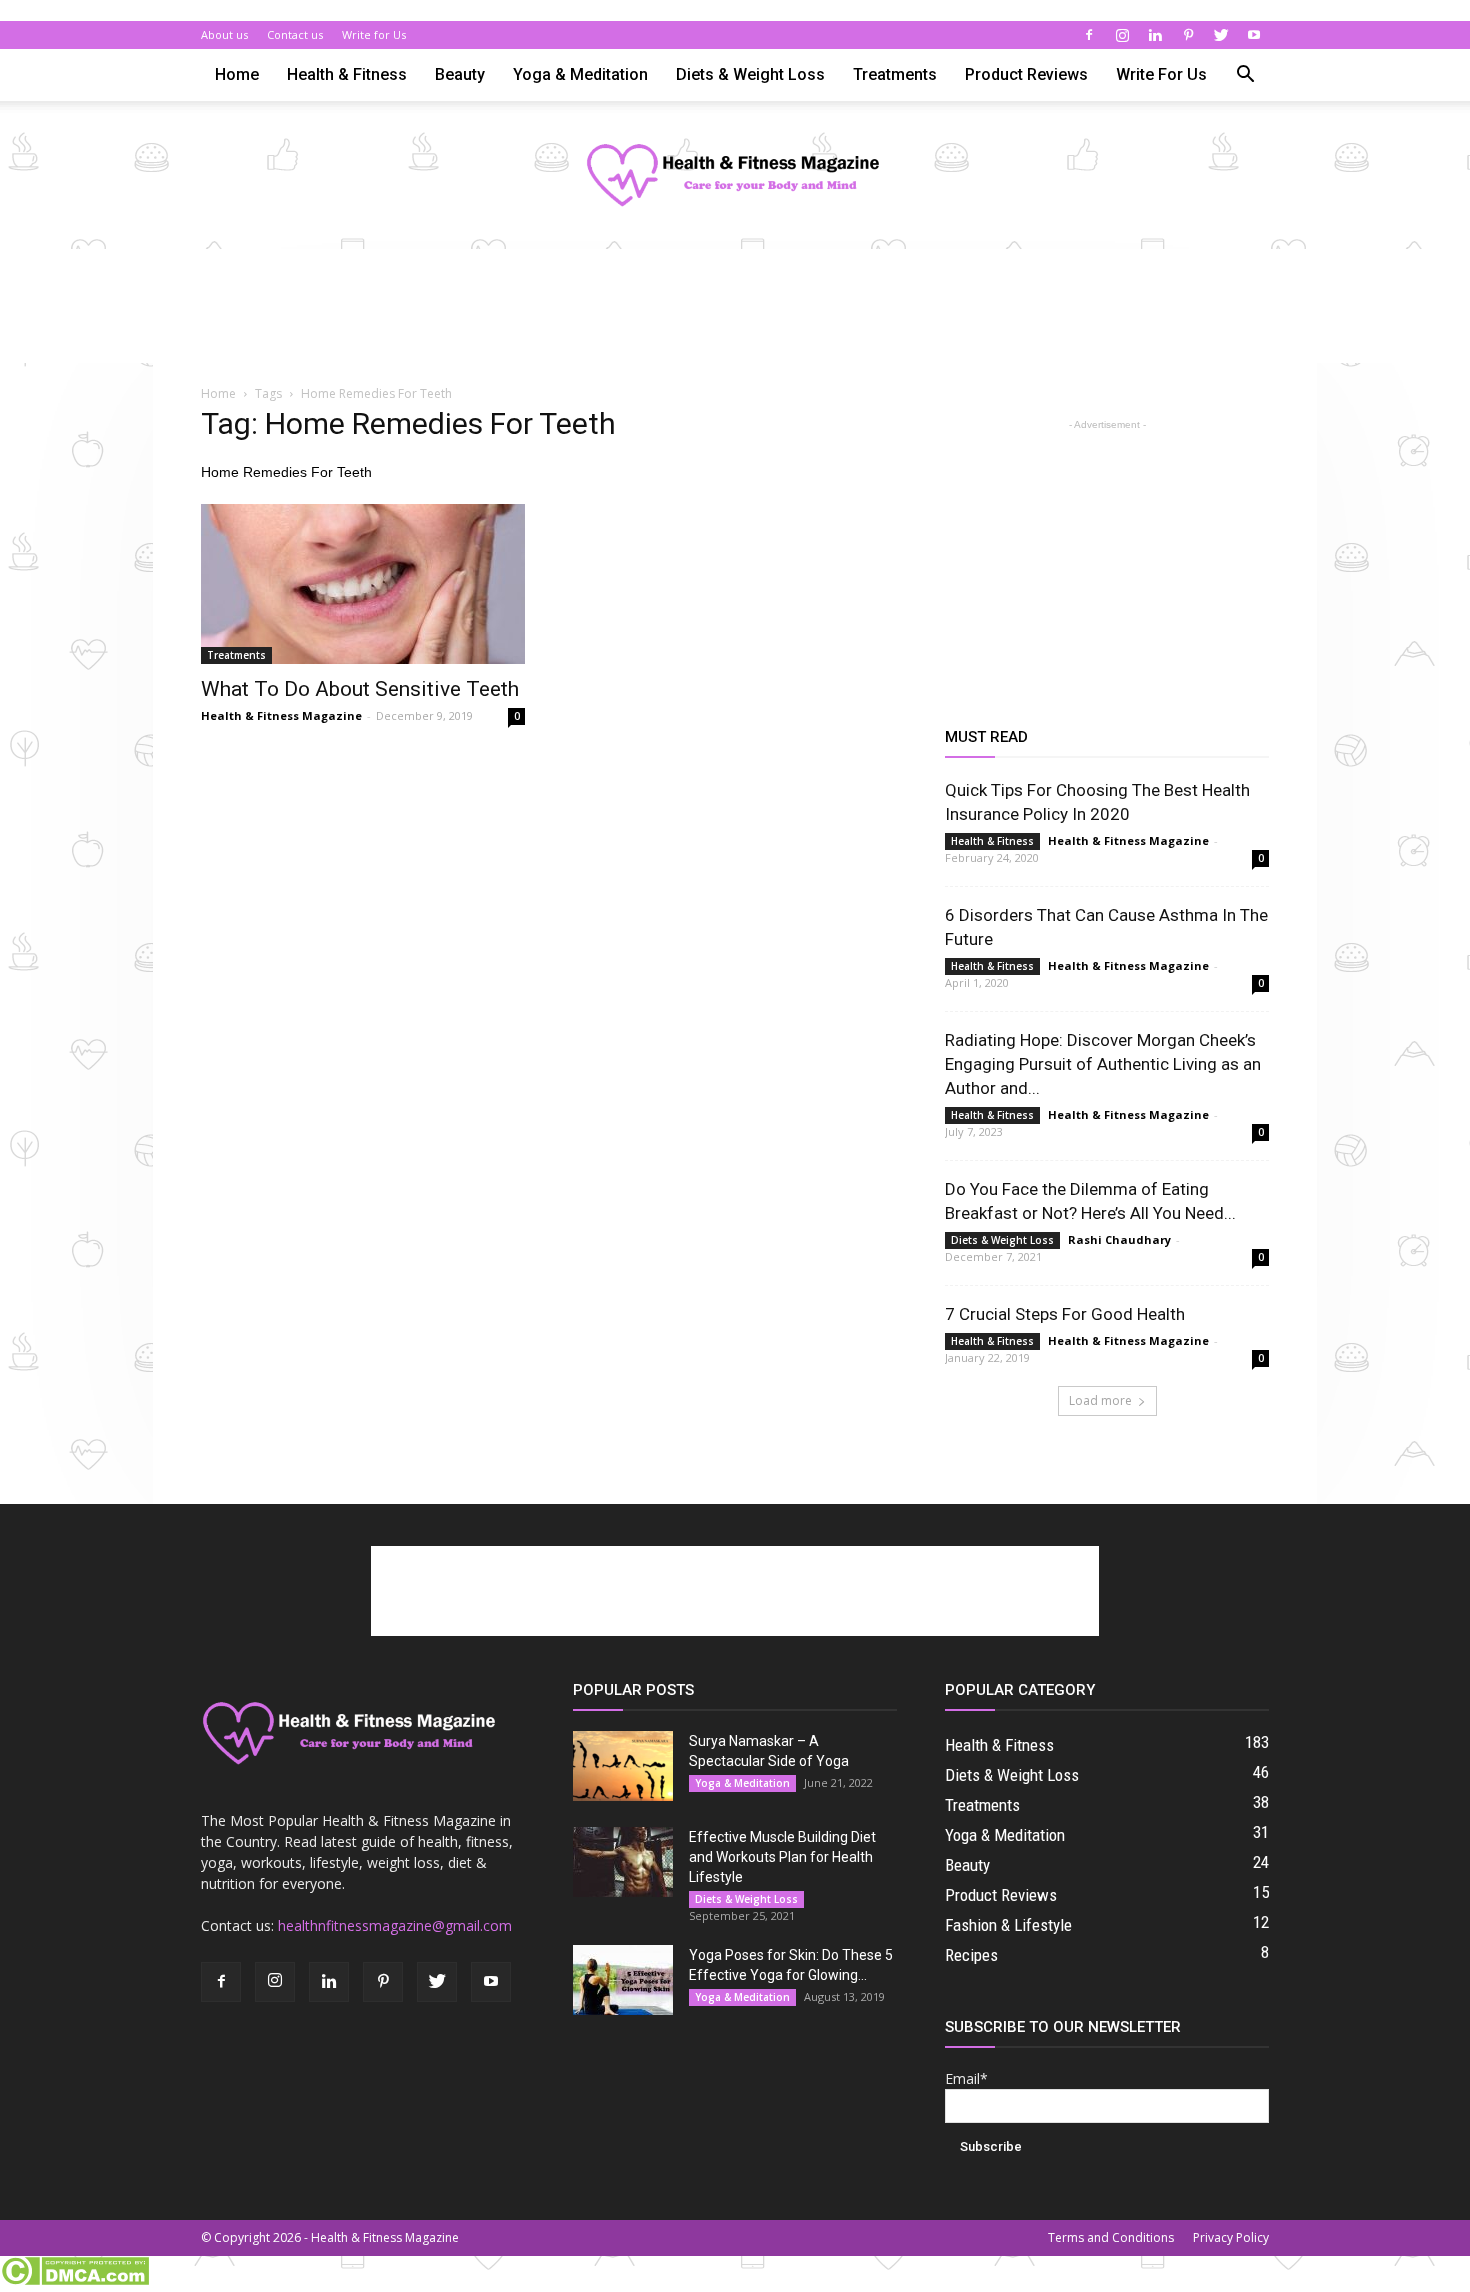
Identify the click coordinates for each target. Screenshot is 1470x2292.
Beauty (460, 74)
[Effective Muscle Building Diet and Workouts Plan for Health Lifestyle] (623, 1862)
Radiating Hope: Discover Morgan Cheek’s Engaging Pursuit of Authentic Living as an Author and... (1103, 1064)
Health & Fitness (347, 74)
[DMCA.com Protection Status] (74, 2281)
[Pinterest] (1188, 35)
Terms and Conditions (1111, 2237)
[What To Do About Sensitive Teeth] (363, 584)
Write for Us (374, 34)
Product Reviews (1026, 74)
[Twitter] (1221, 35)
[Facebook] (1089, 35)
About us (224, 34)
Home (237, 74)
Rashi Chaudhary (1119, 1239)
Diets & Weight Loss (750, 74)
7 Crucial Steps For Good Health (1065, 1314)
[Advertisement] (735, 318)
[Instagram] (1122, 35)
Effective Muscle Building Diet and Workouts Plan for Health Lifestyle (782, 1857)
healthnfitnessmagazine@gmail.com (395, 1925)
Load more (1100, 1400)
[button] (1245, 76)
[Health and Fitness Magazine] (735, 176)
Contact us (295, 34)
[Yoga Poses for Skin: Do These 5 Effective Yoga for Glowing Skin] (623, 1980)
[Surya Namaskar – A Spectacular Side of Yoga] (623, 1766)
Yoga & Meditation (580, 74)
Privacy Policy (1231, 2237)
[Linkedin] (1155, 35)
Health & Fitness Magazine (281, 715)
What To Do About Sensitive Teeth (360, 689)
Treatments (895, 74)
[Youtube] (1254, 35)
